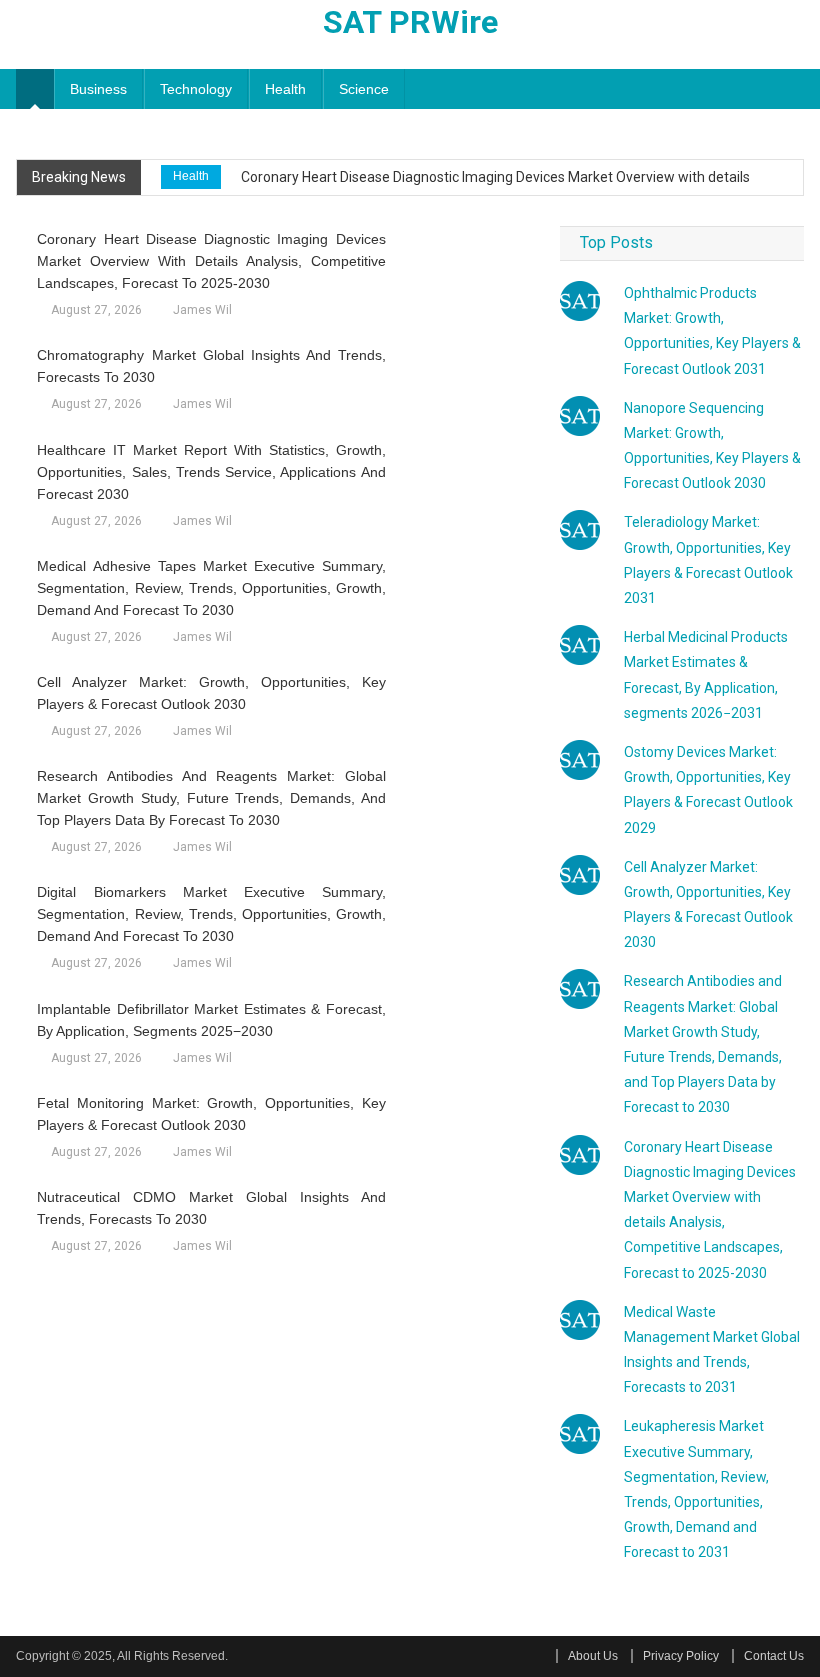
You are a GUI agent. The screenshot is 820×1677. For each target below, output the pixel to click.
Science (364, 89)
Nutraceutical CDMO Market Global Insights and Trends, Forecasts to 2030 (211, 1208)
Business (98, 89)
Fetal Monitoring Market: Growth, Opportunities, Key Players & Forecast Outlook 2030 (211, 1114)
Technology (196, 89)
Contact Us (774, 1656)
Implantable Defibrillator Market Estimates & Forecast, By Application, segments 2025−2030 (211, 1020)
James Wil (202, 310)
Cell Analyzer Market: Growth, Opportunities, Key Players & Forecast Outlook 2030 (211, 693)
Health (285, 89)
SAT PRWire (410, 22)
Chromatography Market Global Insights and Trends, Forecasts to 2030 (211, 366)
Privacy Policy (681, 1656)
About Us (593, 1656)
